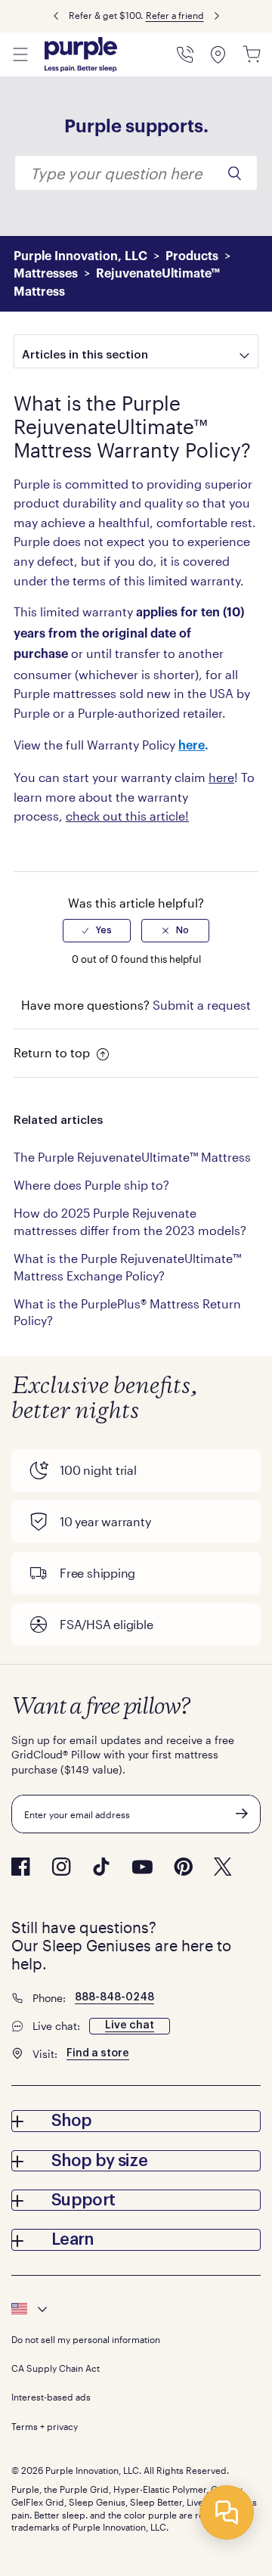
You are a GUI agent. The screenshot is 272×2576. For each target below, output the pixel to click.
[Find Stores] (218, 54)
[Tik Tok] (101, 1867)
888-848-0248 (114, 1997)
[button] (136, 2121)
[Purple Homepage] (81, 54)
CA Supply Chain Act (56, 2368)
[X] (223, 1867)
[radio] (97, 930)
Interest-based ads (51, 2397)
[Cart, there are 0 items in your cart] (252, 54)
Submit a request (202, 1005)
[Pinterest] (183, 1867)
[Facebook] (21, 1867)
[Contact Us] (185, 54)
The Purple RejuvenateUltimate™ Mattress (132, 1157)
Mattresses (46, 274)
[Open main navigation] (20, 54)
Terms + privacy (45, 2426)
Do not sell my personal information (86, 2339)
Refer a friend (175, 15)
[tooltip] (136, 2309)
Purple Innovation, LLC (80, 256)
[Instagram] (61, 1867)
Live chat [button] (130, 2025)
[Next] (217, 16)
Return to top (53, 1052)
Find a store (98, 2053)
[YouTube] (142, 1867)
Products (192, 256)
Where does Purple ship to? (91, 1185)
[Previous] (56, 16)
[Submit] (242, 1814)
